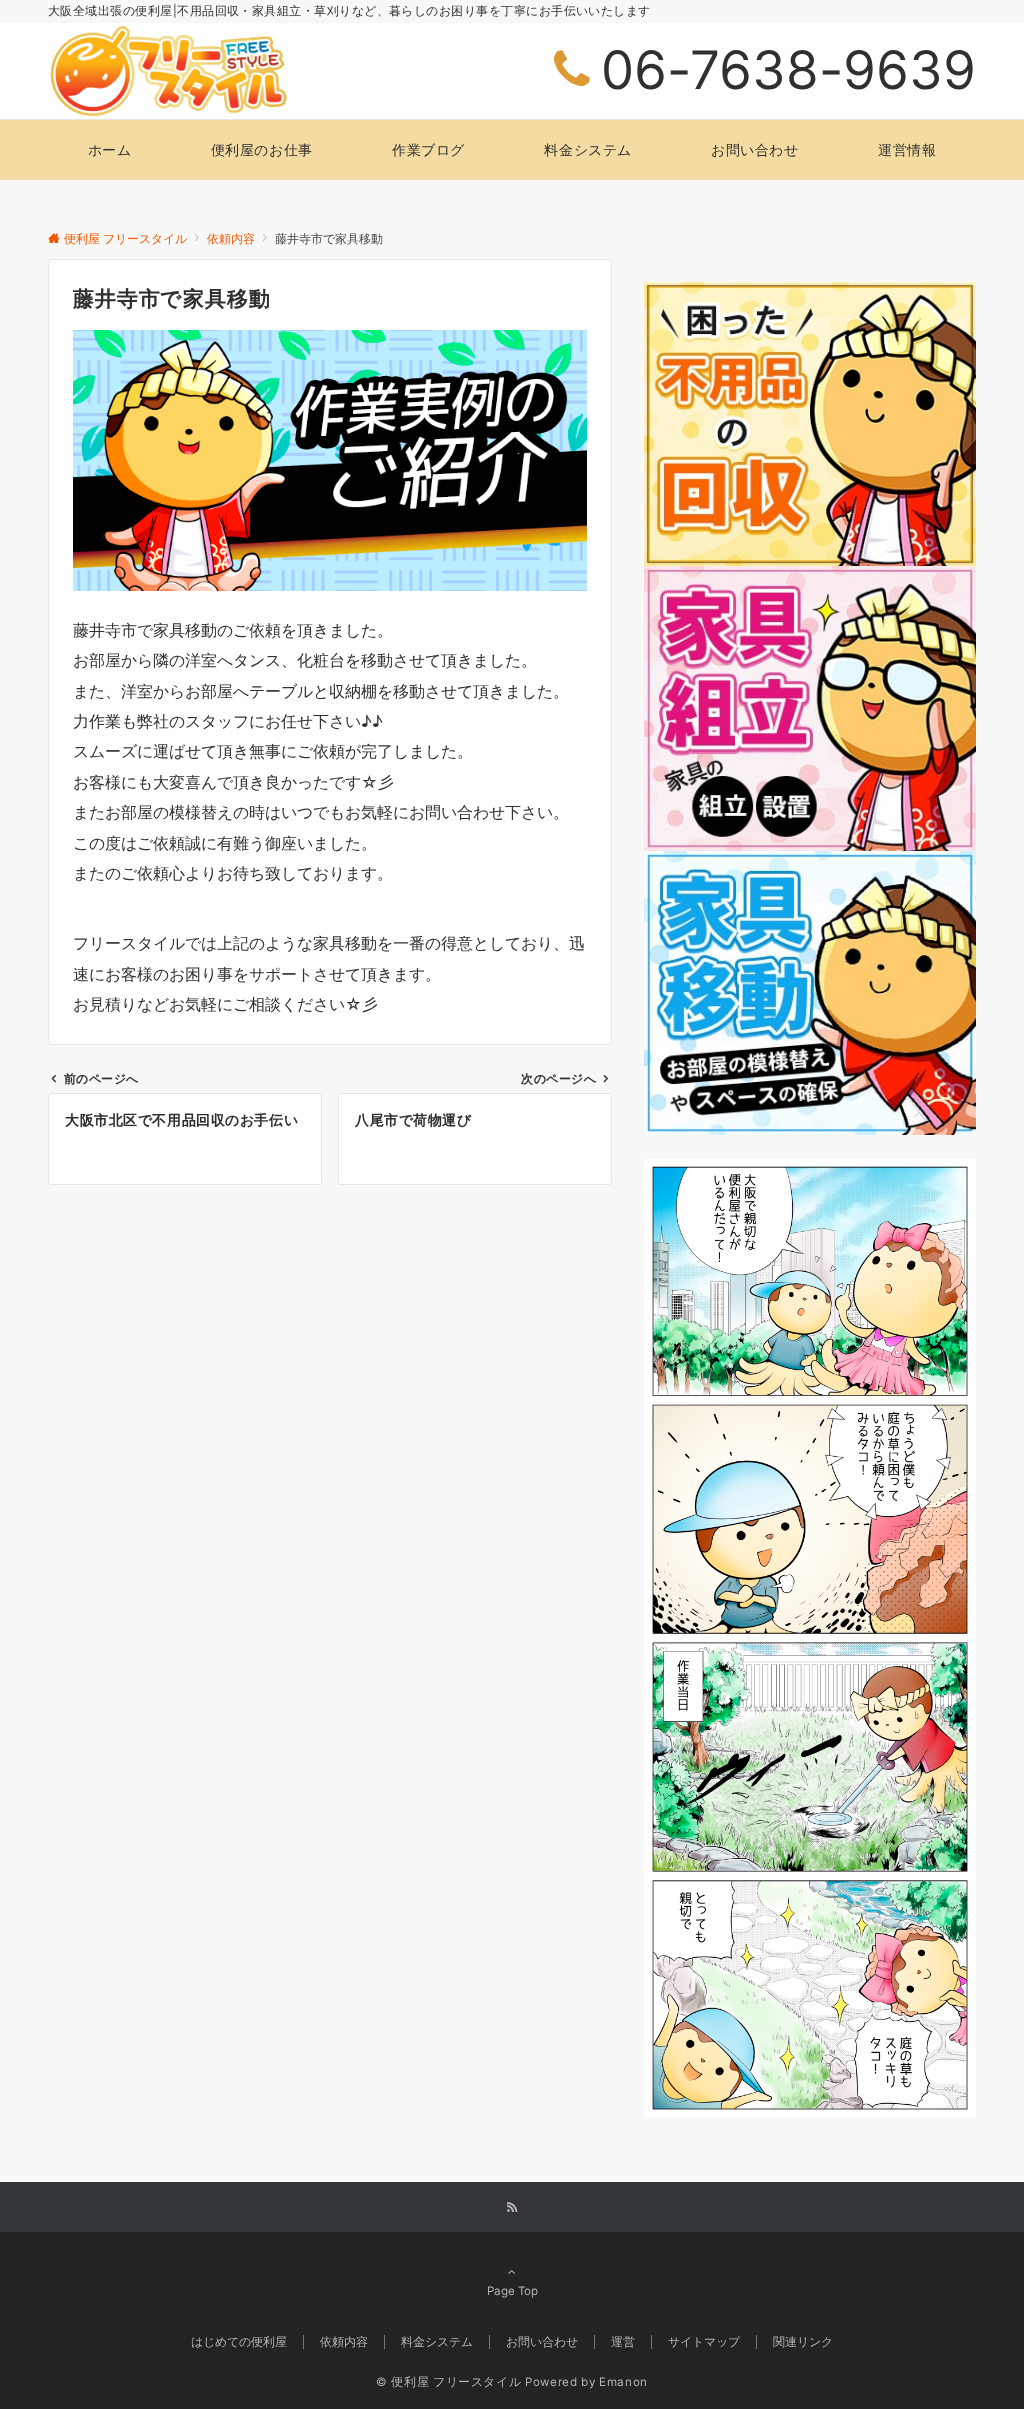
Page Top (512, 2291)
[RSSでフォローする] (512, 2208)
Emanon (623, 2382)
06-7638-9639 (788, 70)
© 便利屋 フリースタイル (448, 2382)
